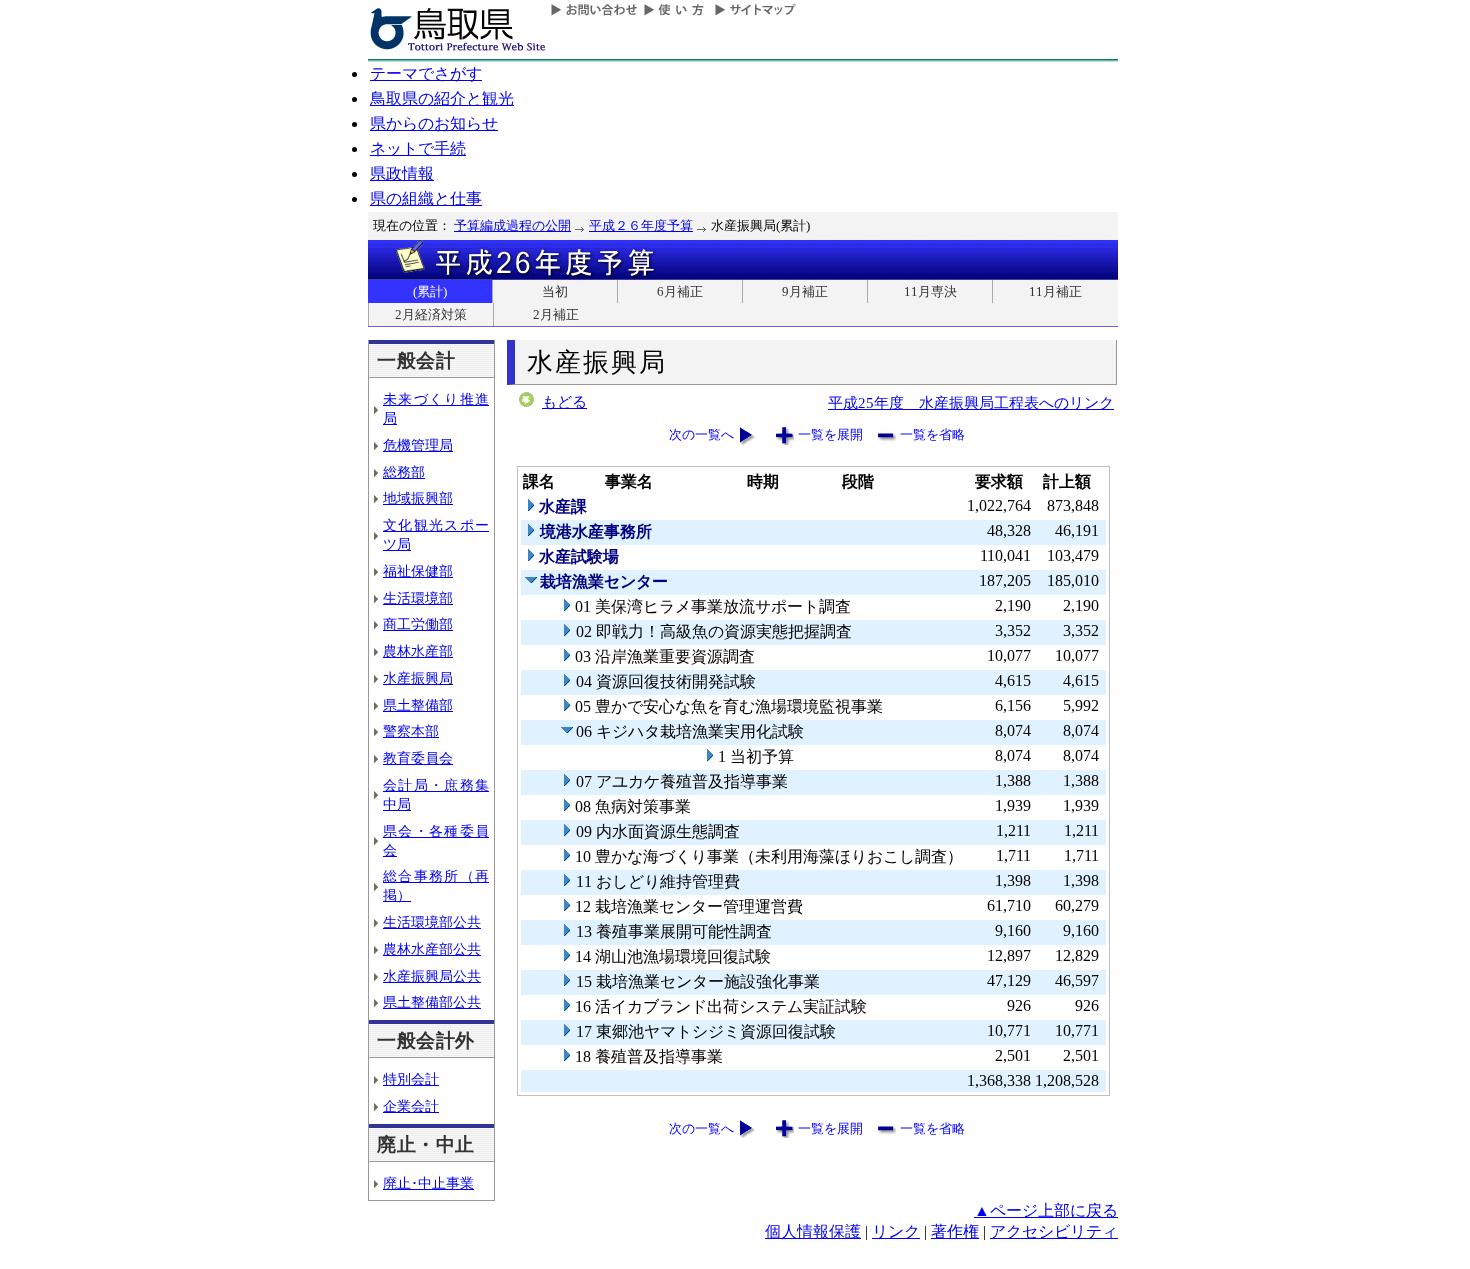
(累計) (430, 291)
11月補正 (1055, 291)
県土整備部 (418, 705)
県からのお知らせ (434, 123)
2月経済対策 (431, 314)
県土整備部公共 (432, 1002)
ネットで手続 (418, 148)
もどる (564, 402)
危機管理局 (418, 445)
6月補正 (680, 291)
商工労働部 (418, 624)
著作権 (955, 1231)
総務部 (404, 472)
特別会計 (411, 1079)
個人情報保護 (813, 1231)
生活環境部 (418, 598)
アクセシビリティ (1054, 1231)
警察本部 (411, 731)
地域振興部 (418, 498)
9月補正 (805, 291)
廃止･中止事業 (428, 1183)
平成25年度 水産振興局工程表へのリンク (971, 402)
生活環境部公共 (432, 922)
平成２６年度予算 (641, 225)
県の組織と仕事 (426, 198)
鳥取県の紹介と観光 (442, 98)
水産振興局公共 (432, 976)
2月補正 (556, 314)
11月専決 (930, 291)
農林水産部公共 (432, 949)
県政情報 (402, 173)
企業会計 (411, 1106)
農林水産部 (418, 651)
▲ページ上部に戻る (1046, 1210)
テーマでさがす (426, 73)
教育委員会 (418, 758)
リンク (896, 1231)
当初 (555, 291)
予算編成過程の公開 (512, 225)
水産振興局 (418, 678)
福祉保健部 (418, 571)
